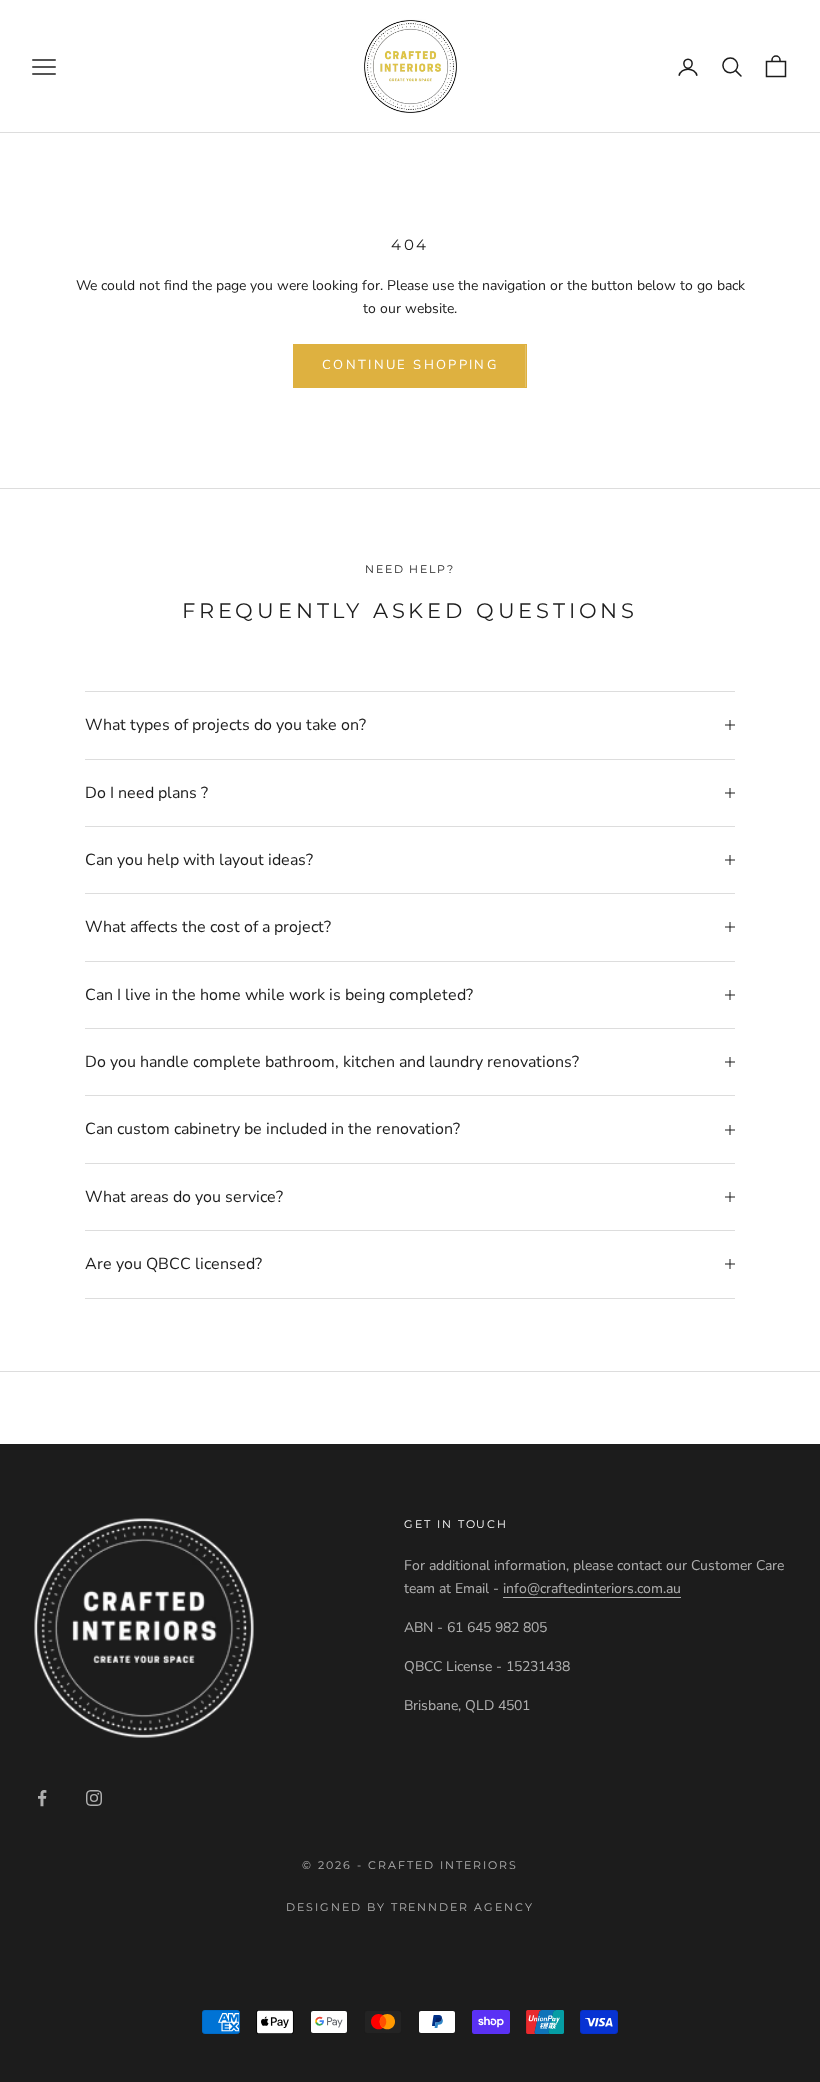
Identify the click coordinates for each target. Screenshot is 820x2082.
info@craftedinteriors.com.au (592, 1588)
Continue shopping (410, 365)
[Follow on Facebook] (42, 1798)
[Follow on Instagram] (94, 1798)
